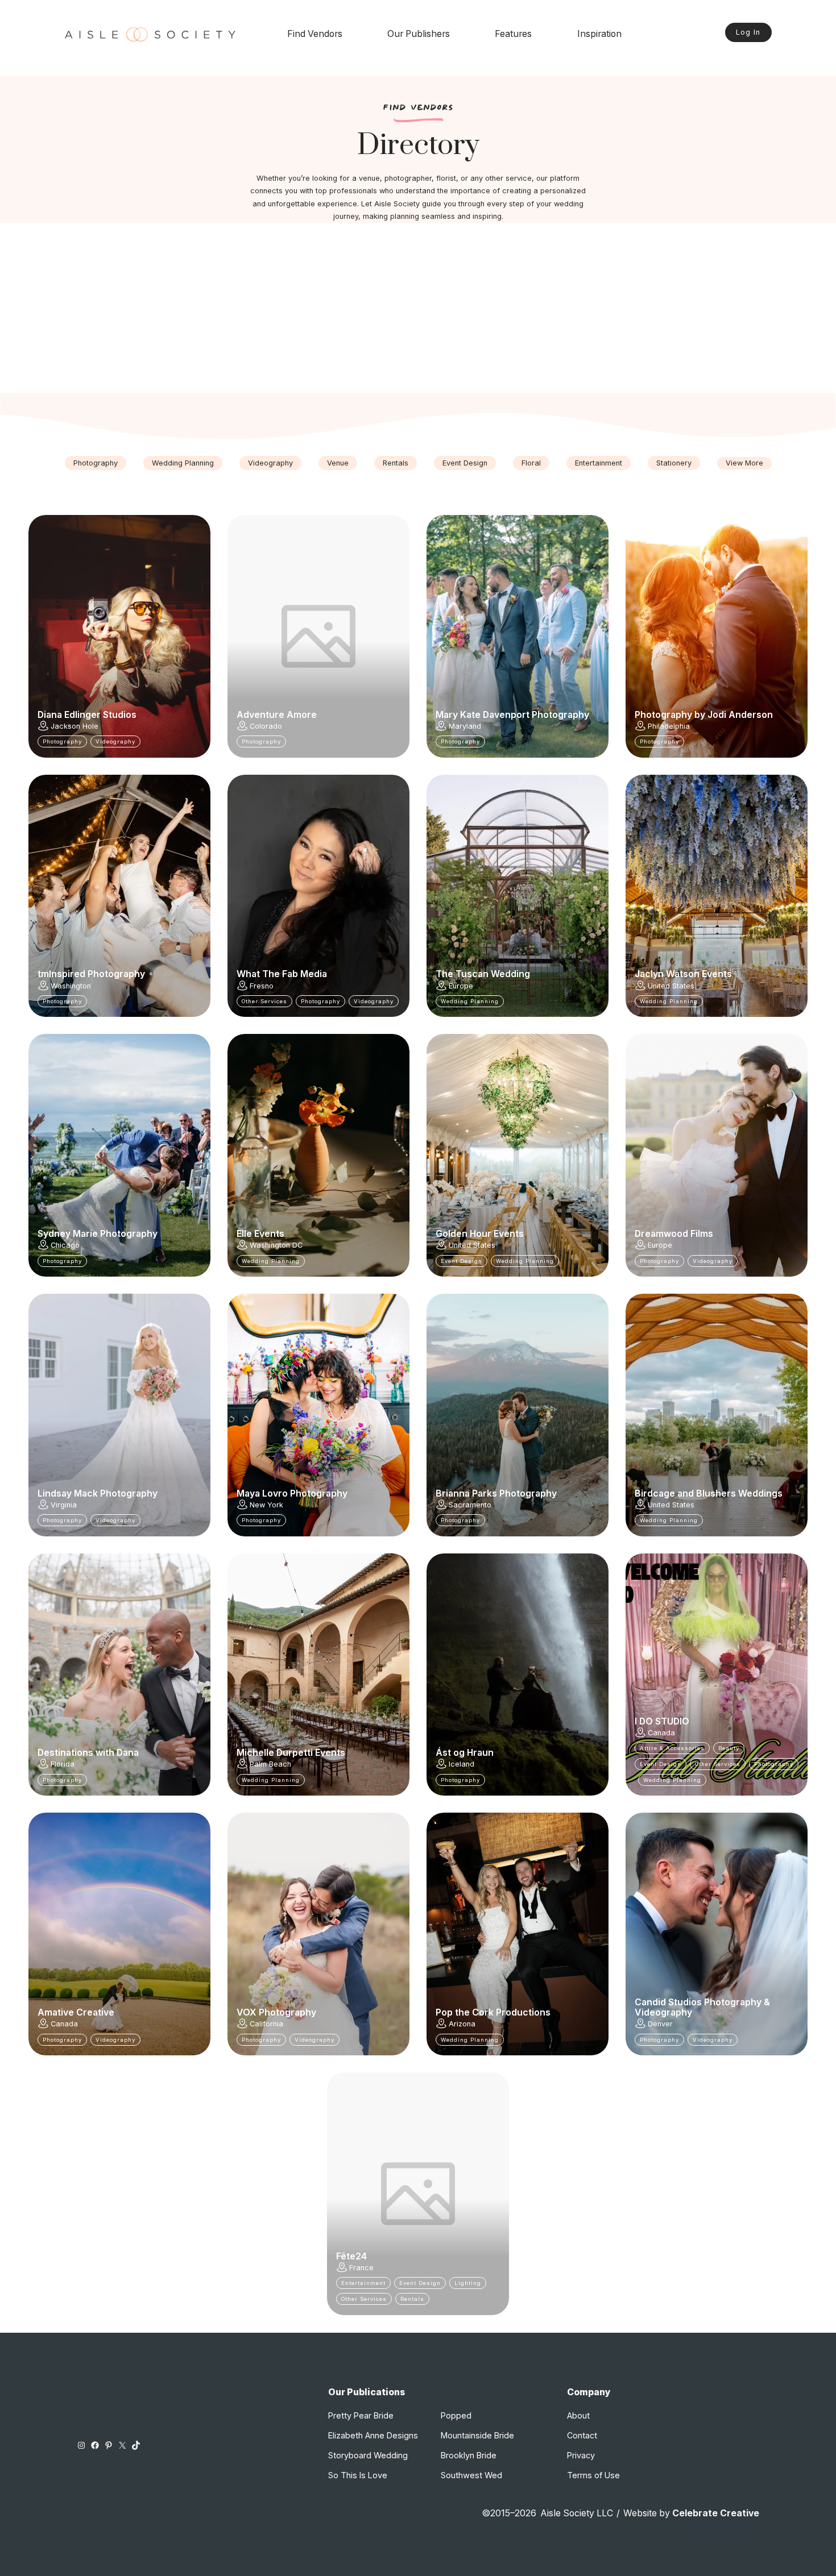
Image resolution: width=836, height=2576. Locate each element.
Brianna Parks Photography (496, 1494)
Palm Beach (270, 1764)
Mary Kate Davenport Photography (512, 715)
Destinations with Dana (88, 1753)
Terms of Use (593, 2475)
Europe (461, 986)
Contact (582, 2435)
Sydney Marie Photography (98, 1234)
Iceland (462, 1764)
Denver (660, 2024)
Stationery (674, 463)
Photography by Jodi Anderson (704, 715)
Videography (270, 463)
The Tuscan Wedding (483, 974)
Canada (661, 1733)
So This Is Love (358, 2475)
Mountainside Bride (477, 2435)
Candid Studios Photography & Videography (702, 2008)
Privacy (581, 2455)
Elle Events (260, 1234)
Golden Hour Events (480, 1234)
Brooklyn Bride (469, 2455)
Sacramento (470, 1505)
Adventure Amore (277, 715)
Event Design (465, 463)
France (361, 2268)
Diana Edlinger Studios (87, 715)
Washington (71, 986)
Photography (96, 463)
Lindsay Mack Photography (98, 1494)
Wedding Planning (183, 463)
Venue (338, 463)
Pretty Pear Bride (361, 2415)
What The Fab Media (282, 974)
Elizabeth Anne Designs (373, 2435)
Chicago (65, 1245)
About (578, 2415)
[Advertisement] (418, 308)
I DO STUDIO (662, 1722)
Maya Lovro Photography (292, 1494)
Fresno (262, 986)
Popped (456, 2415)
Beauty (729, 1748)
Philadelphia (669, 726)
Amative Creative (76, 2013)
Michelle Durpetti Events (291, 1753)
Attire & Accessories (672, 1748)
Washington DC (276, 1245)
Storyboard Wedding (368, 2455)
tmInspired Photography (91, 974)
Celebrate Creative (716, 2513)
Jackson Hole (75, 726)
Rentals (396, 463)
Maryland (465, 726)
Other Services (264, 1001)
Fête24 (351, 2257)
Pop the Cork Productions (493, 2013)
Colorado (266, 726)
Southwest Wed (471, 2475)
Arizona (462, 2024)
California (266, 2024)
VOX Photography (276, 2013)
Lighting (468, 2283)
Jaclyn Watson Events (683, 974)
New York (266, 1505)
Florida (63, 1764)
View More (744, 463)
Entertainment (599, 463)
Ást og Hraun (465, 1753)
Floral (531, 463)
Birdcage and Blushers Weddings (709, 1494)
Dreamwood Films (674, 1234)
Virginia (64, 1505)
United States (671, 986)
